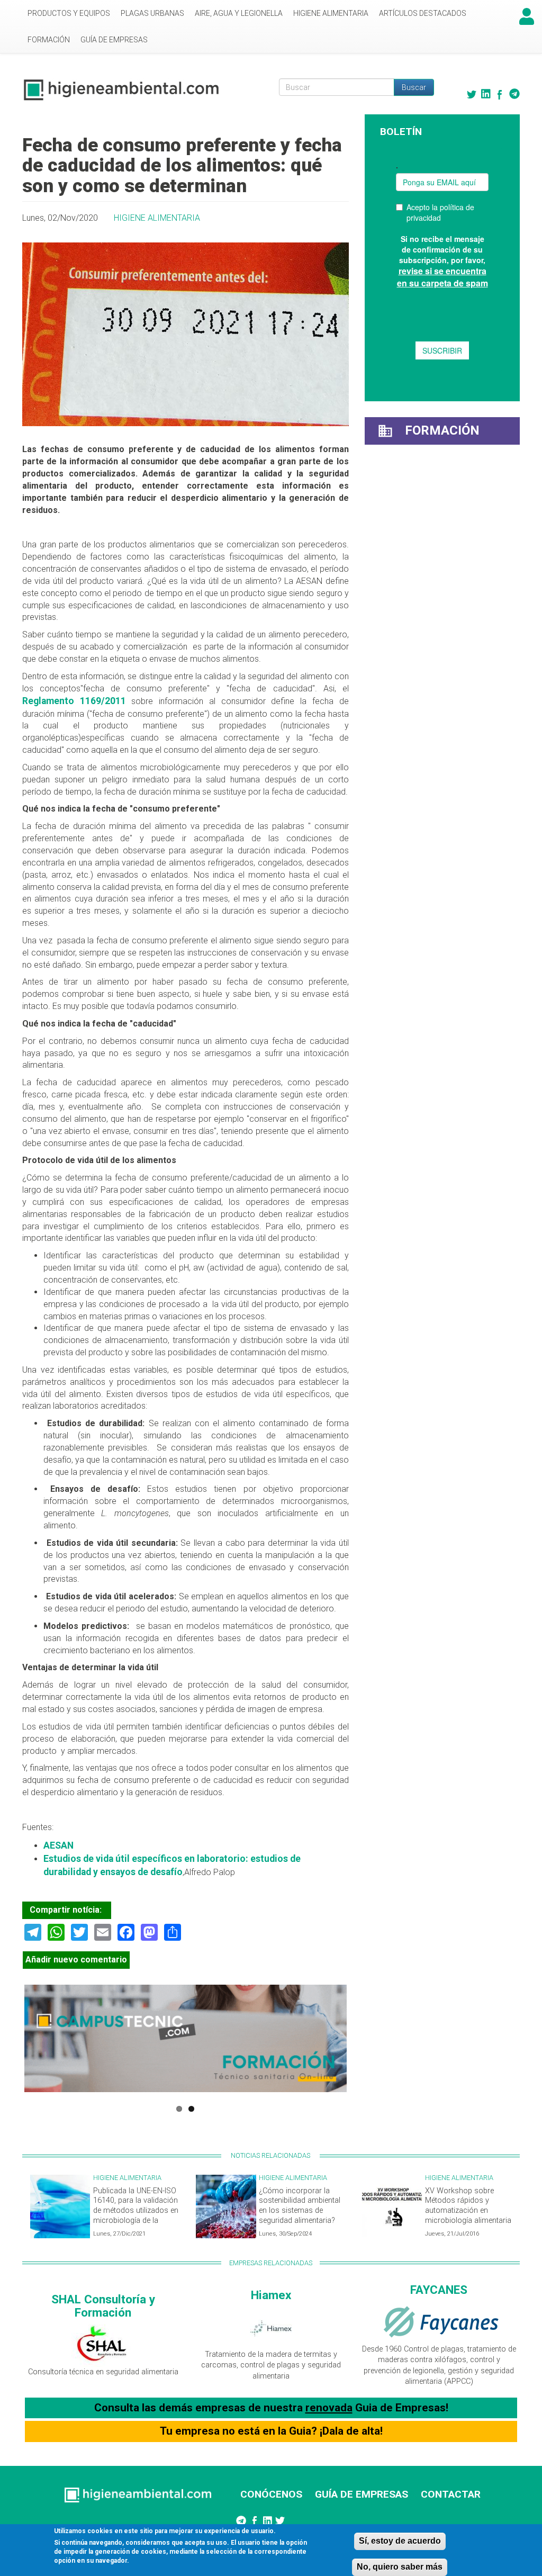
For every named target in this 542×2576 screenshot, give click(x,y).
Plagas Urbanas (152, 13)
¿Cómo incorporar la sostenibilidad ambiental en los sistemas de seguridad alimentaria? (300, 2206)
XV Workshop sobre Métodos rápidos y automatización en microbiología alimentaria (468, 2206)
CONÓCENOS (271, 2494)
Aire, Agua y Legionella (239, 13)
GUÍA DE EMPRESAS (362, 2494)
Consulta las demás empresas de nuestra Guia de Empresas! (271, 2408)
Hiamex (271, 2295)
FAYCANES (439, 2290)
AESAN (58, 1845)
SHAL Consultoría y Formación (103, 2306)
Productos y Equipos (69, 13)
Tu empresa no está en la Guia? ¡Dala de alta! (271, 2431)
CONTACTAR (451, 2494)
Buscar (414, 87)
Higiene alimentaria (331, 13)
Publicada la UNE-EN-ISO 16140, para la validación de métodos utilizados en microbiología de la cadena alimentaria (136, 2211)
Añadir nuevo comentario (76, 1960)
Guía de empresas (114, 40)
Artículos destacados (423, 13)
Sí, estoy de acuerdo (400, 2541)
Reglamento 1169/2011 (74, 701)
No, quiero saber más (400, 2567)
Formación (49, 40)
